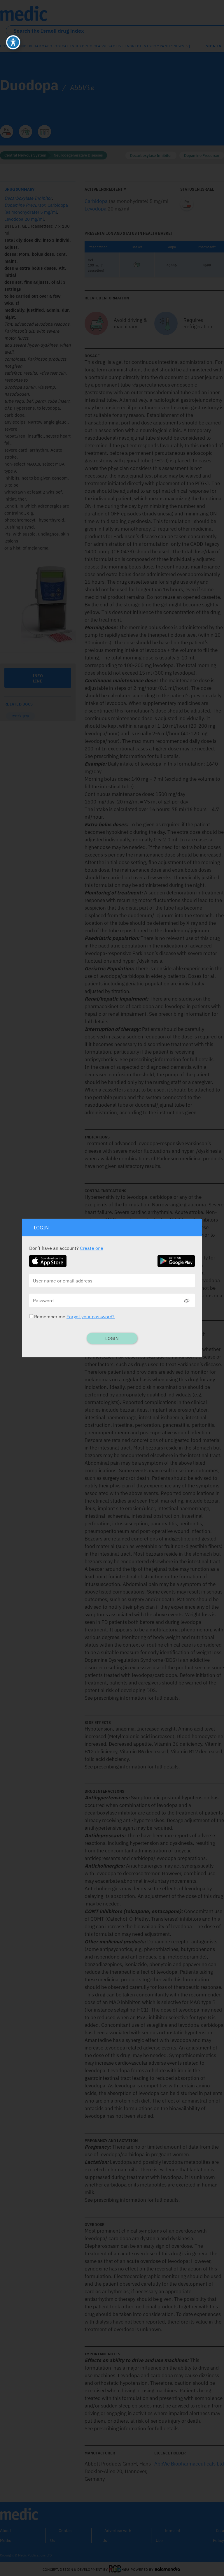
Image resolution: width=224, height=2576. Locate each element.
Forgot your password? (91, 1317)
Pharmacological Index (56, 46)
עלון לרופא (20, 716)
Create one (92, 1248)
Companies (162, 46)
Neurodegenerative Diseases (78, 155)
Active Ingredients (131, 46)
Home (6, 46)
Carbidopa (96, 201)
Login (112, 1338)
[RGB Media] (119, 2569)
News (179, 46)
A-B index (21, 46)
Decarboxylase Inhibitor (151, 156)
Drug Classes (96, 46)
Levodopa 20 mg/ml (24, 219)
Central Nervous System (25, 155)
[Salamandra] (167, 2569)
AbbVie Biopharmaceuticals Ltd (189, 2464)
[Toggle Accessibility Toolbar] (13, 42)
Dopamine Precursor (202, 156)
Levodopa (96, 209)
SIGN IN (214, 46)
